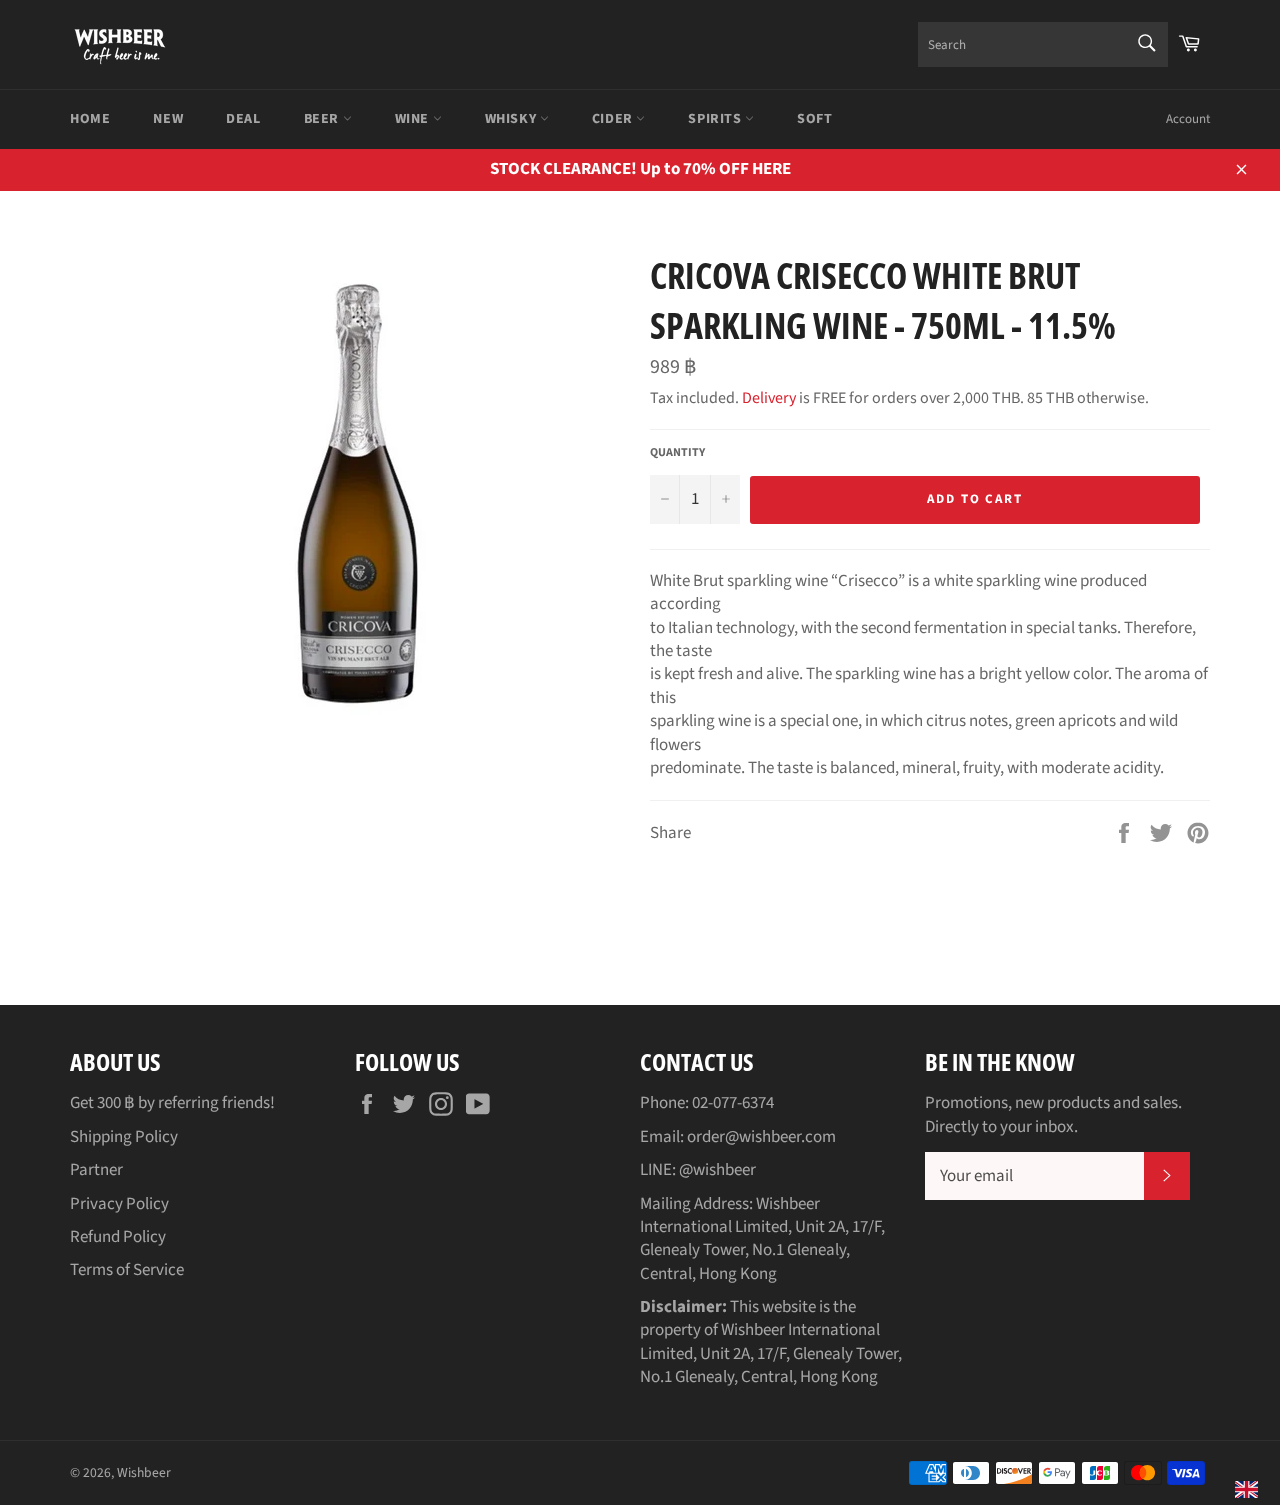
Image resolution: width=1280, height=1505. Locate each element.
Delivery (769, 398)
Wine (414, 119)
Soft (814, 119)
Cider (614, 119)
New (168, 119)
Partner (96, 1170)
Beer (323, 119)
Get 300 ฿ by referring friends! (172, 1103)
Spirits (716, 119)
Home (90, 119)
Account (1188, 119)
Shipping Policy (124, 1137)
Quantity (677, 453)
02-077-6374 (733, 1103)
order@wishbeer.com (761, 1137)
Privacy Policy (119, 1204)
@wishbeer (717, 1170)
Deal (243, 119)
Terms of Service (127, 1270)
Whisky (512, 119)
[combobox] (1043, 44)
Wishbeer (144, 1472)
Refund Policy (118, 1237)
